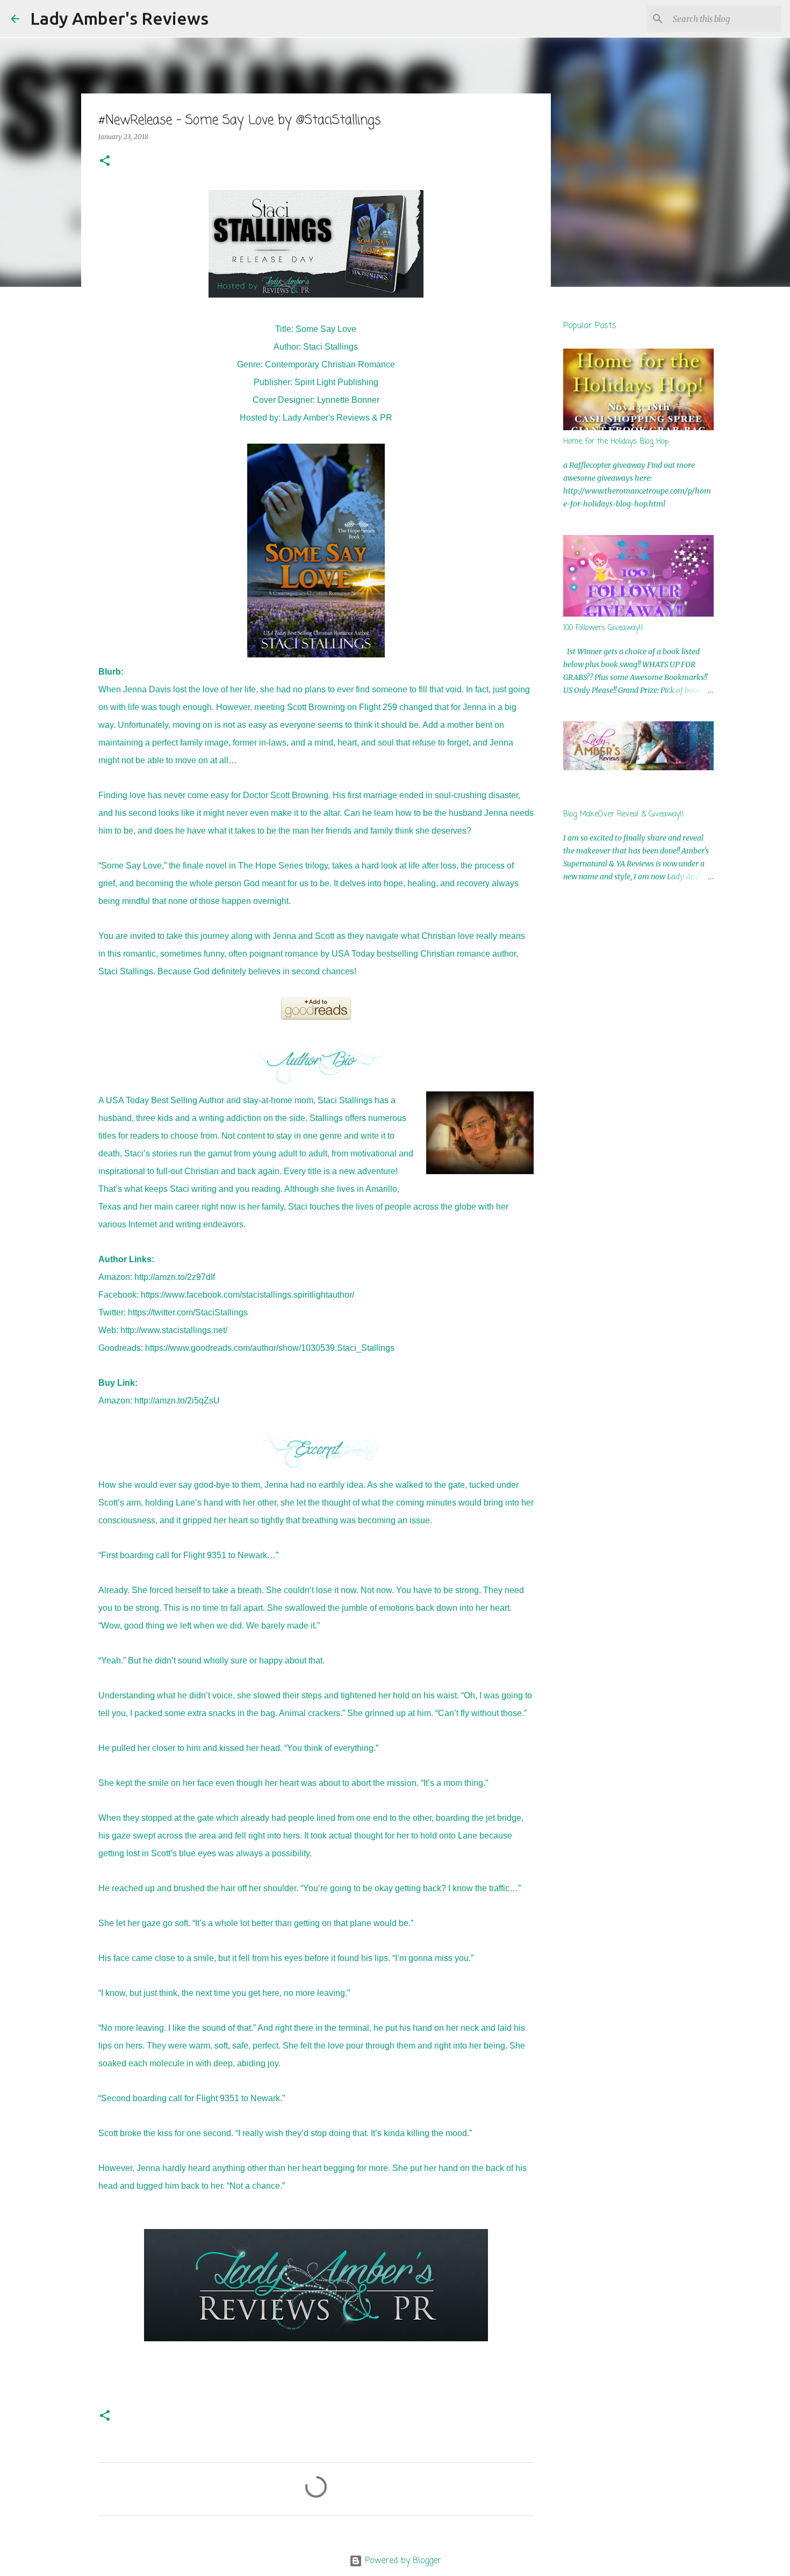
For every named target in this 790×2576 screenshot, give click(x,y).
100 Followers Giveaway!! (603, 628)
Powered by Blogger (402, 2561)
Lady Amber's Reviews (119, 18)
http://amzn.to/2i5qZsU (177, 1401)
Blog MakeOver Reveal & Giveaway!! (624, 815)
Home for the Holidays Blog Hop (616, 442)
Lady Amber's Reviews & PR (337, 418)
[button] (105, 161)
